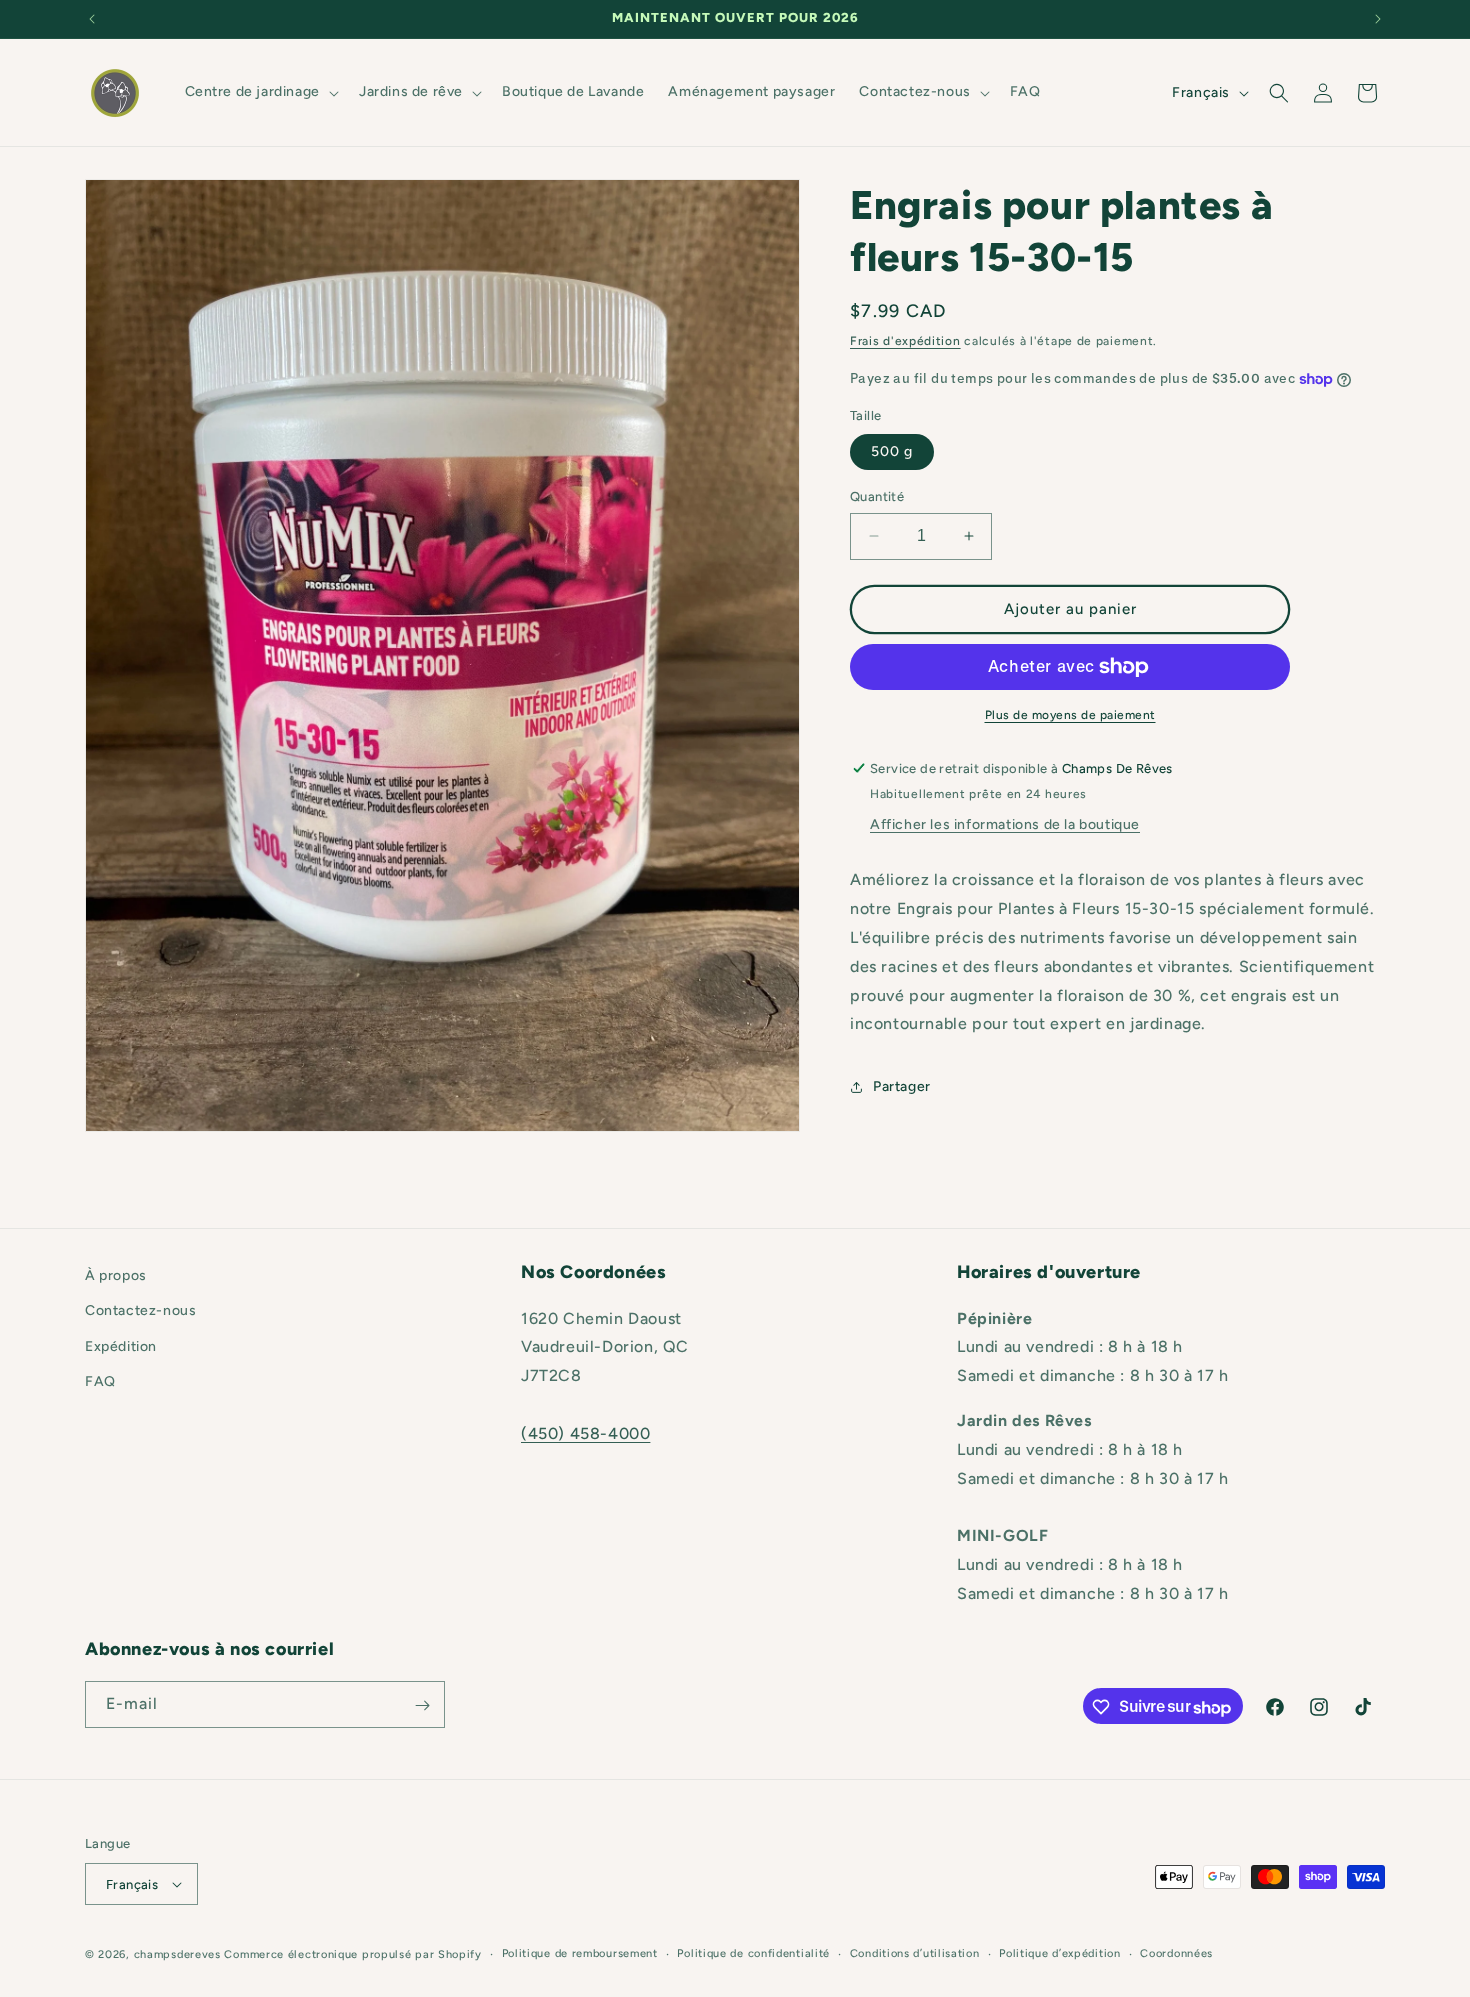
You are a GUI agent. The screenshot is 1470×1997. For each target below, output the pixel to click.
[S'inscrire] (422, 1705)
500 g (892, 451)
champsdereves (177, 1954)
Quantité (877, 496)
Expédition (121, 1345)
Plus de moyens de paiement (1070, 715)
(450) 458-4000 (585, 1433)
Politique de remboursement (580, 1953)
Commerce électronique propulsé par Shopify (352, 1954)
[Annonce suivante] (1378, 19)
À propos (116, 1275)
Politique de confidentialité (753, 1953)
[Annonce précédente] (92, 19)
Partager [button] (902, 1086)
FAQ (100, 1381)
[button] (260, 92)
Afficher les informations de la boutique (1005, 825)
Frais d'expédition (905, 341)
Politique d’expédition (1059, 1953)
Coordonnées (1176, 1953)
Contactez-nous (140, 1310)
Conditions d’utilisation (915, 1953)
